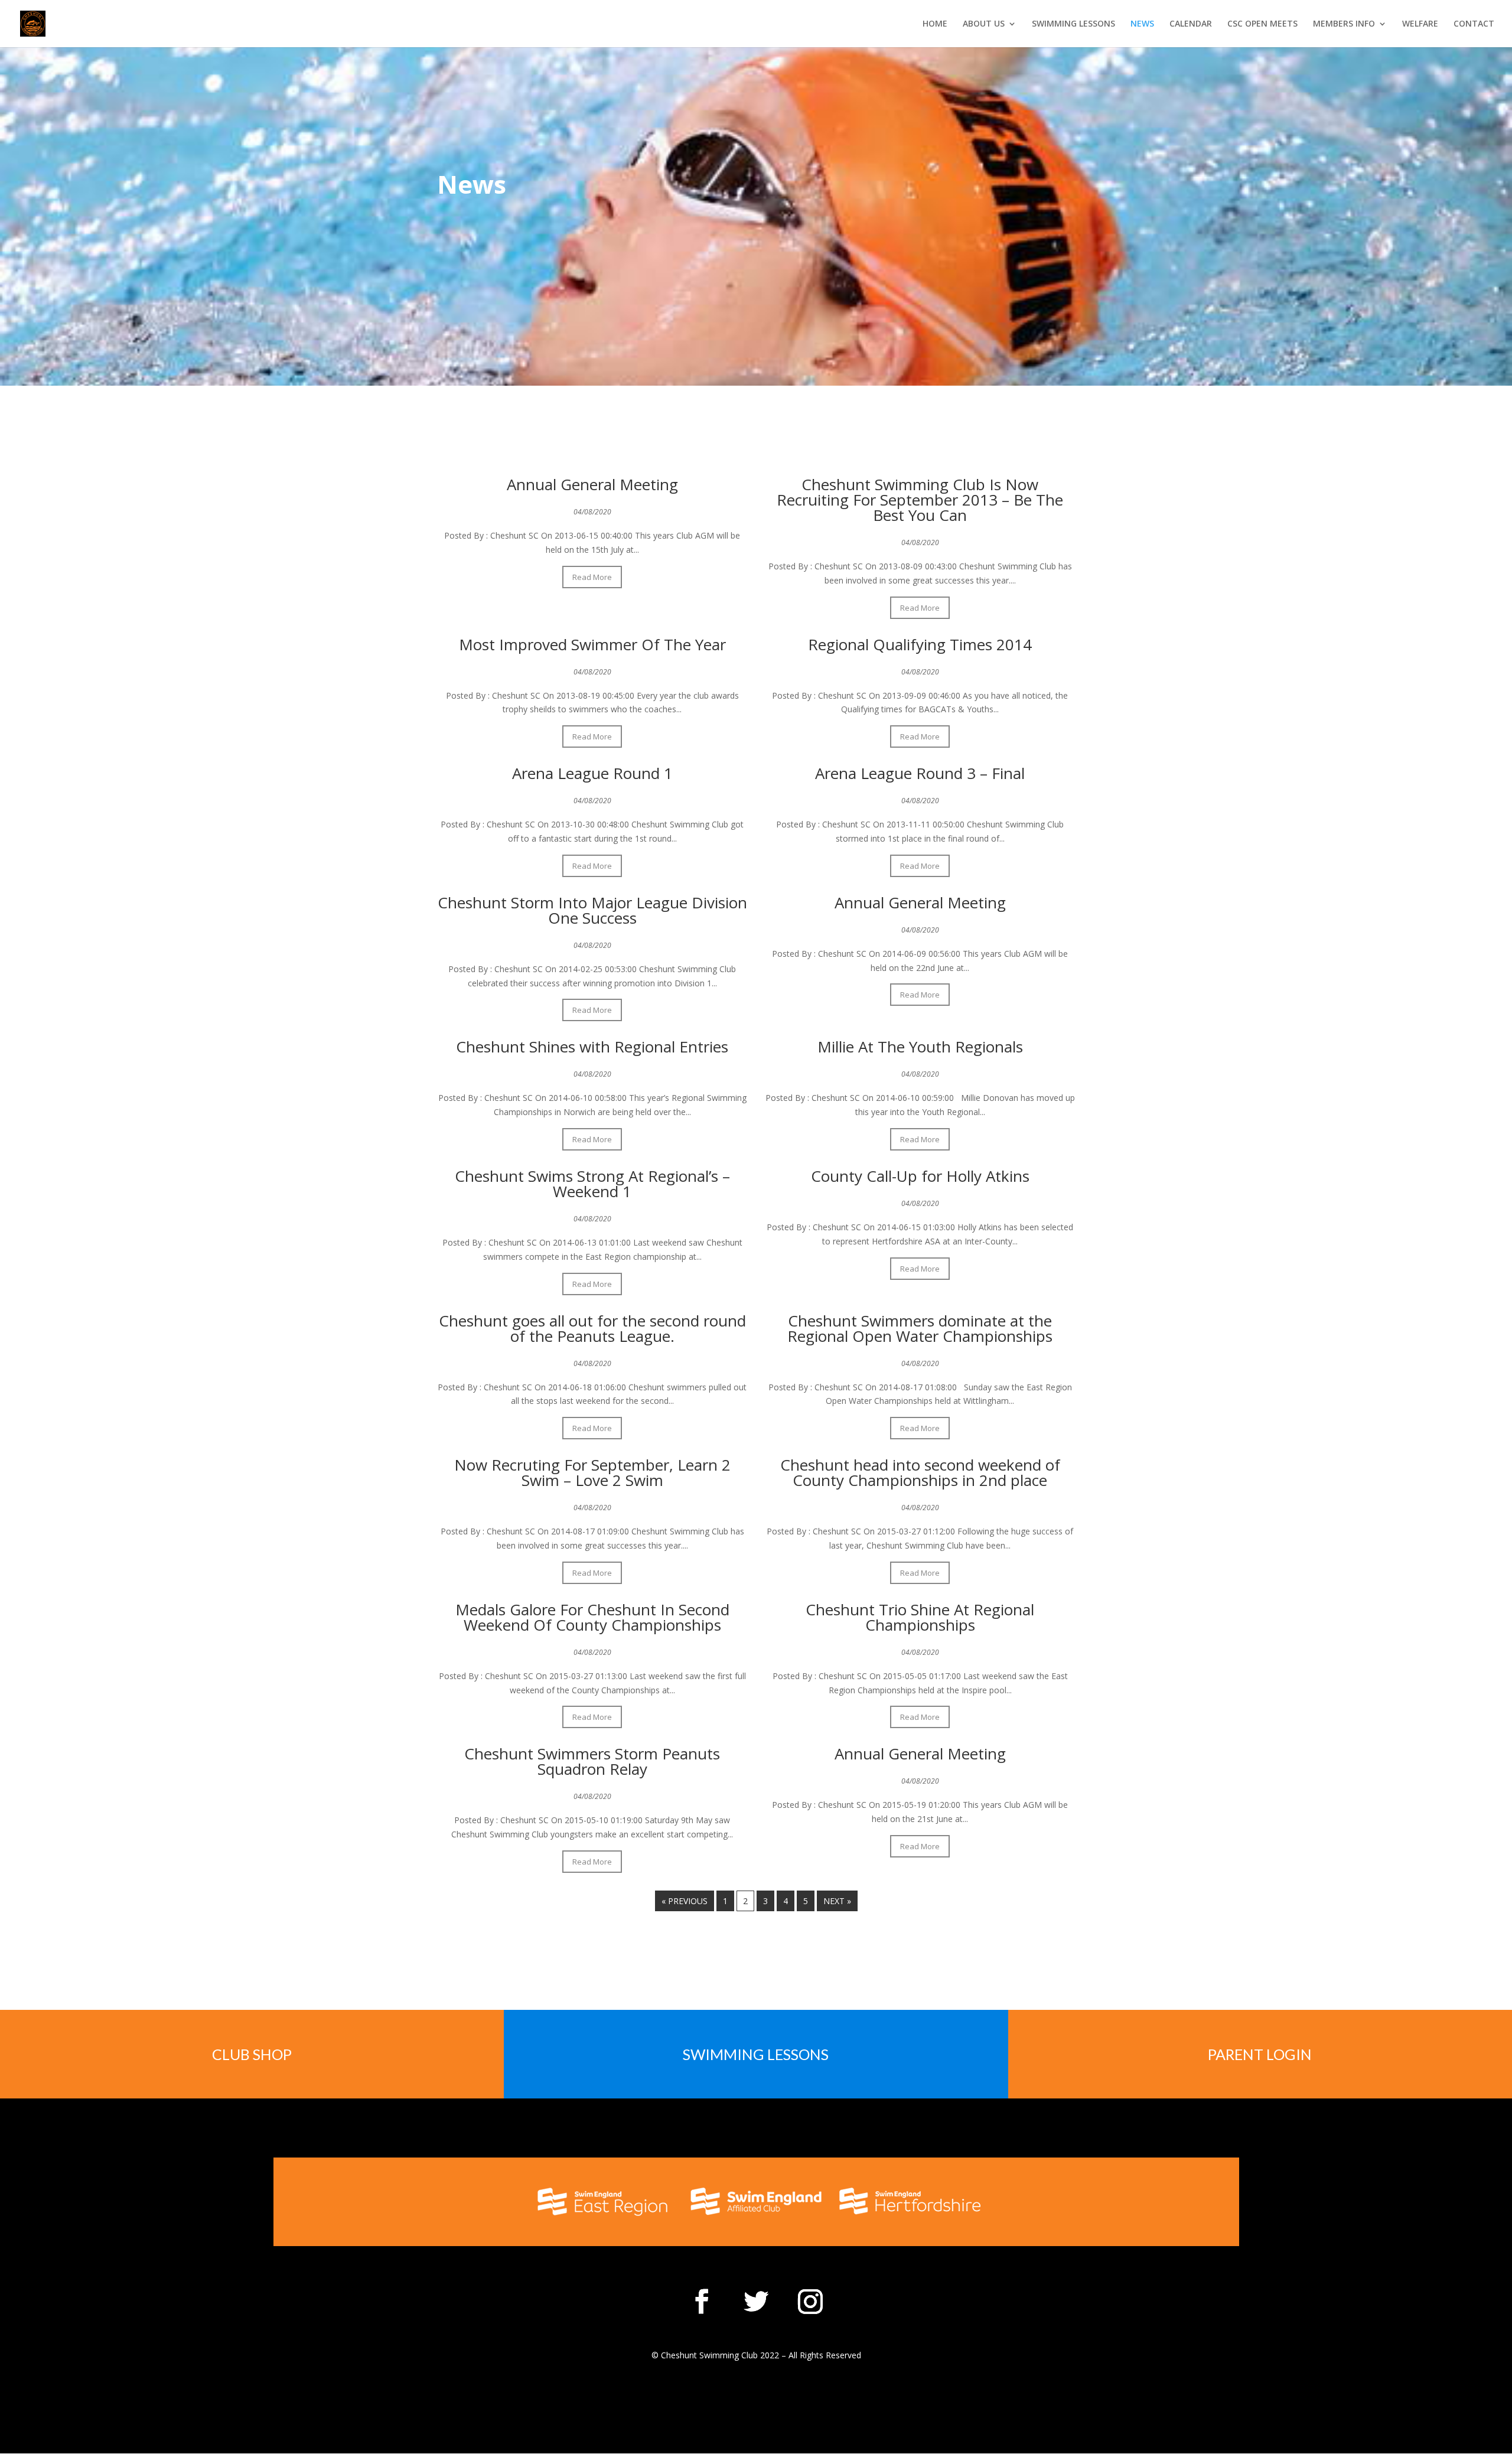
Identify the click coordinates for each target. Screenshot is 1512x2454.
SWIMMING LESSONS (1073, 24)
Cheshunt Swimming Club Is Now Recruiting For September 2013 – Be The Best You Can (920, 500)
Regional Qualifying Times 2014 (920, 644)
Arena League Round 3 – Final (920, 773)
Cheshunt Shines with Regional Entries (592, 1047)
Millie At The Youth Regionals (920, 1047)
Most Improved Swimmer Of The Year (592, 644)
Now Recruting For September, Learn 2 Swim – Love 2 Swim (592, 1472)
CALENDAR (1191, 24)
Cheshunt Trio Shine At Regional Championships (920, 1617)
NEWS (1142, 24)
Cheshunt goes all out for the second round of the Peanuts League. (592, 1328)
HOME (935, 24)
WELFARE (1420, 24)
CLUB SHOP (252, 2054)
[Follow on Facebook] (702, 2302)
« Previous (685, 1901)
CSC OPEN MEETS (1262, 24)
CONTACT (1474, 24)
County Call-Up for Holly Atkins (920, 1176)
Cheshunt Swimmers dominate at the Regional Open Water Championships (920, 1328)
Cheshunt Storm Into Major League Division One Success (592, 910)
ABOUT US (984, 24)
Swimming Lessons (756, 2054)
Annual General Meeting (592, 484)
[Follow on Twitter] (756, 2302)
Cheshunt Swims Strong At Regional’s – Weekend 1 (592, 1184)
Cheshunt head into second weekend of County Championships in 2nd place (920, 1472)
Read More (592, 577)
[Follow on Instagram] (810, 2302)
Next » (837, 1901)
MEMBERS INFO (1344, 24)
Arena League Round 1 (592, 773)
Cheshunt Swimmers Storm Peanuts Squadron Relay (592, 1761)
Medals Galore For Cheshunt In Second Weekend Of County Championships (592, 1617)
